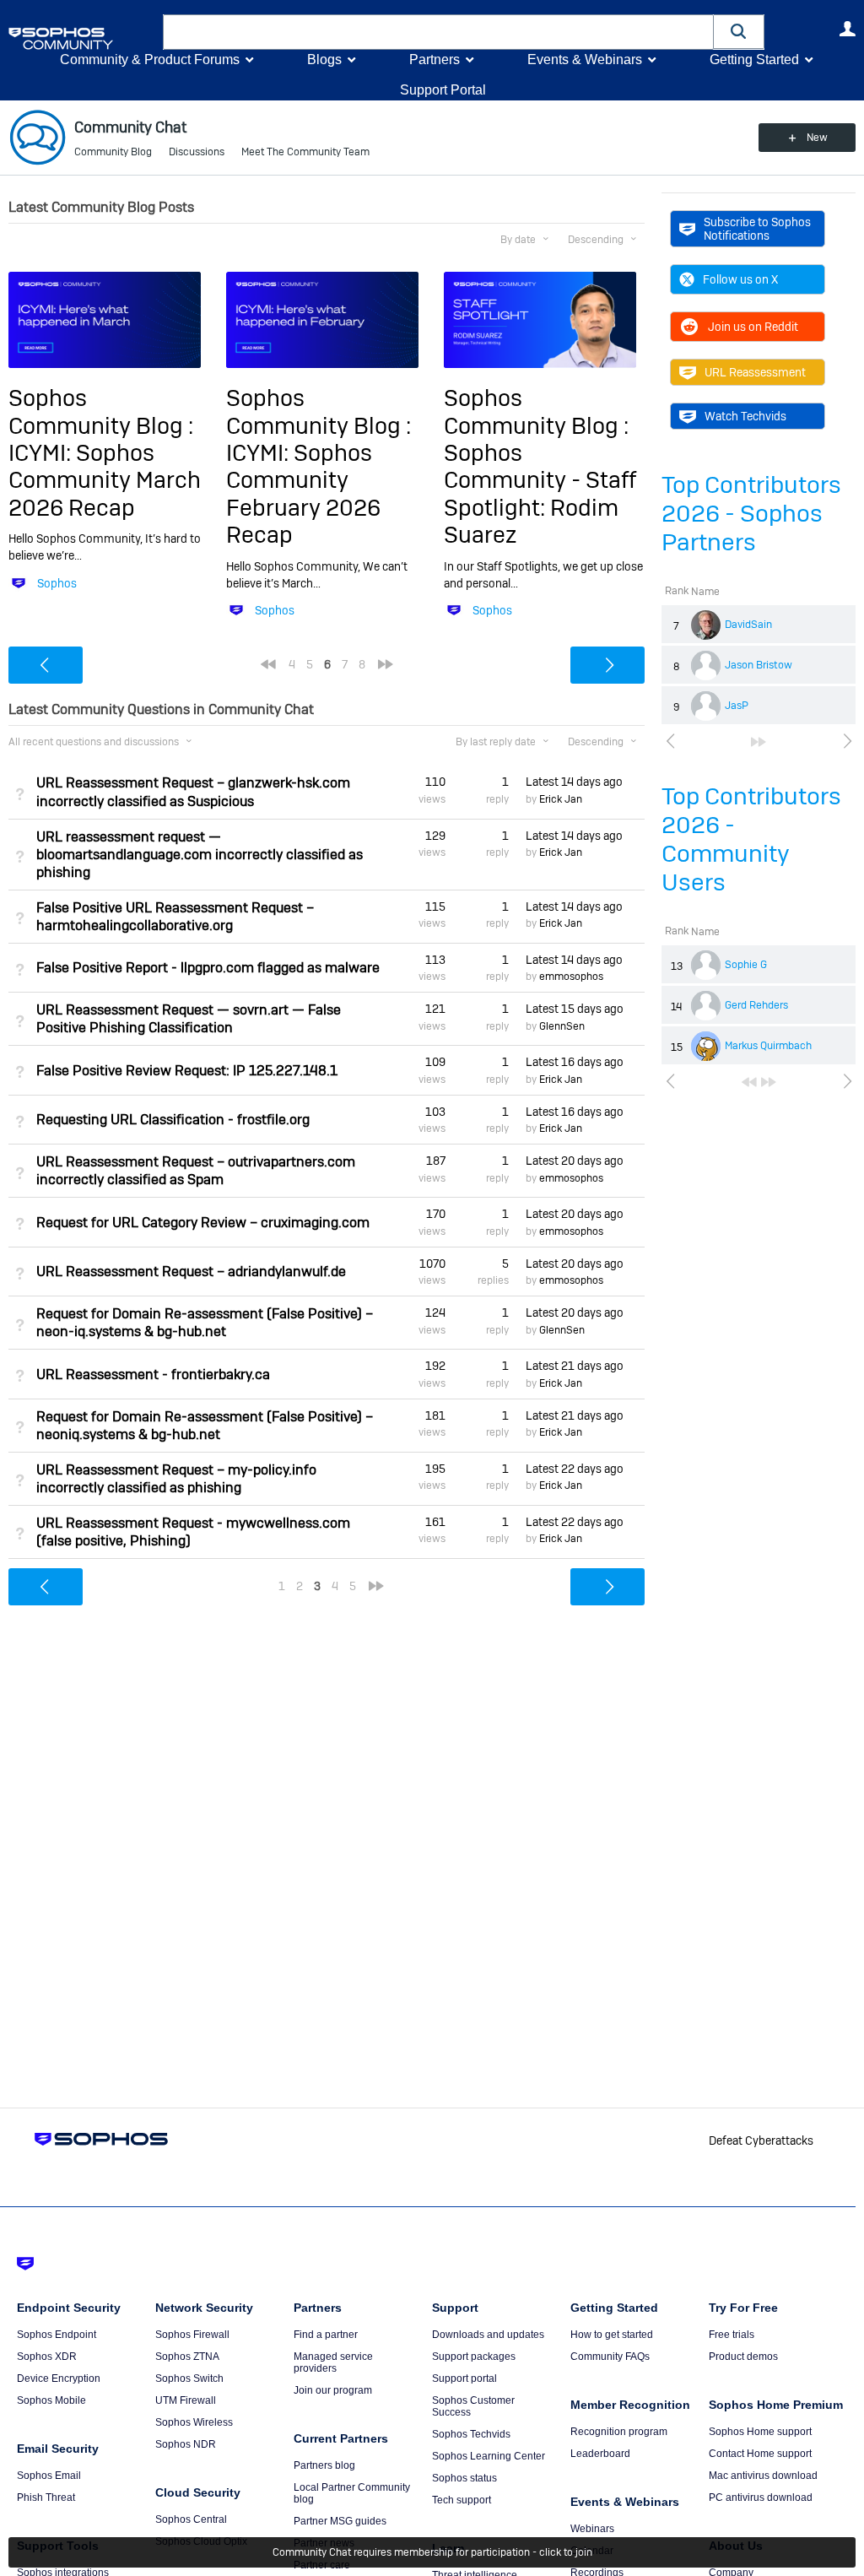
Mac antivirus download (763, 2476)
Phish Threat (46, 2498)
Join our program (333, 2390)
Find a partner (326, 2335)
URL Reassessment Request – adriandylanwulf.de (191, 1272)
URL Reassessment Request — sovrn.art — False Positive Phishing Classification (189, 1019)
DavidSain (748, 625)
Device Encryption (59, 2378)
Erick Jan (561, 799)
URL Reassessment (755, 372)
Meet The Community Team (305, 152)
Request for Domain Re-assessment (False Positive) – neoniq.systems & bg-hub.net (205, 1426)
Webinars (592, 2529)
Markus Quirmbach (768, 1046)
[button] (739, 32)
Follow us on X (740, 279)
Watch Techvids (745, 416)
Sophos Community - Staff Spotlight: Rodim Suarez (540, 494)
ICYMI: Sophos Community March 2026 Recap (105, 480)
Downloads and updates (488, 2335)
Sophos (57, 583)
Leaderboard (600, 2454)
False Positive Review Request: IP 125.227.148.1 (187, 1071)
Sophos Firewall (192, 2335)
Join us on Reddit (753, 327)
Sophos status (464, 2478)
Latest (574, 782)
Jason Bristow (759, 665)
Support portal (464, 2378)
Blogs (324, 60)
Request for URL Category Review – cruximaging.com (203, 1223)
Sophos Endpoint (57, 2335)
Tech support (462, 2500)
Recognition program (619, 2432)
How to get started (612, 2335)
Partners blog (324, 2465)
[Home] (82, 38)
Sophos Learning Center (489, 2456)
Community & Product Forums (150, 60)
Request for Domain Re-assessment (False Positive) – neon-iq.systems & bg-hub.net (205, 1323)
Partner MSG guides (340, 2521)
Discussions (197, 152)
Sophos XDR (47, 2357)
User (847, 29)
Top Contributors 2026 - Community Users (751, 839)
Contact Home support (760, 2454)
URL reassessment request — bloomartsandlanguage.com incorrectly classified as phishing (200, 855)
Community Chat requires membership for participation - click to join (432, 2552)
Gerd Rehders (756, 1005)
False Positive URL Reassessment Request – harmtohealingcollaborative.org (175, 917)
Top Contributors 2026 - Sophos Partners (751, 514)
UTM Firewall (186, 2400)
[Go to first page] (749, 1082)
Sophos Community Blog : (101, 411)
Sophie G (746, 965)
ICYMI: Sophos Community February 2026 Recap (303, 494)
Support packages (474, 2357)
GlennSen (562, 1026)
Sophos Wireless (194, 2422)
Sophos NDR (186, 2444)
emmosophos (571, 977)
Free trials (732, 2335)
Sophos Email (49, 2476)
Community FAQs (610, 2357)
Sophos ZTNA (187, 2357)
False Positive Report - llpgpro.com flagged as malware (208, 968)
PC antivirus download (761, 2498)
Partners (435, 60)
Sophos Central (191, 2519)
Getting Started (754, 60)
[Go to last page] (759, 742)
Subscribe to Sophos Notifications (757, 229)
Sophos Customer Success (473, 2406)
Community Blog (113, 152)
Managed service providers (333, 2362)
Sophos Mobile (51, 2400)
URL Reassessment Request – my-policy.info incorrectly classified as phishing (176, 1479)
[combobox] (438, 32)
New (817, 138)
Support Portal (443, 90)
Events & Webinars (585, 60)
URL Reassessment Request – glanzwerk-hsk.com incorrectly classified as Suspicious (193, 792)
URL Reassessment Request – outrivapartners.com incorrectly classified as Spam (196, 1171)
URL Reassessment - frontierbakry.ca (153, 1375)
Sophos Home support (760, 2432)
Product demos (743, 2357)
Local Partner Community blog (352, 2493)
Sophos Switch (189, 2378)
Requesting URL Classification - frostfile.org (173, 1120)
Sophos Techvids (471, 2434)
